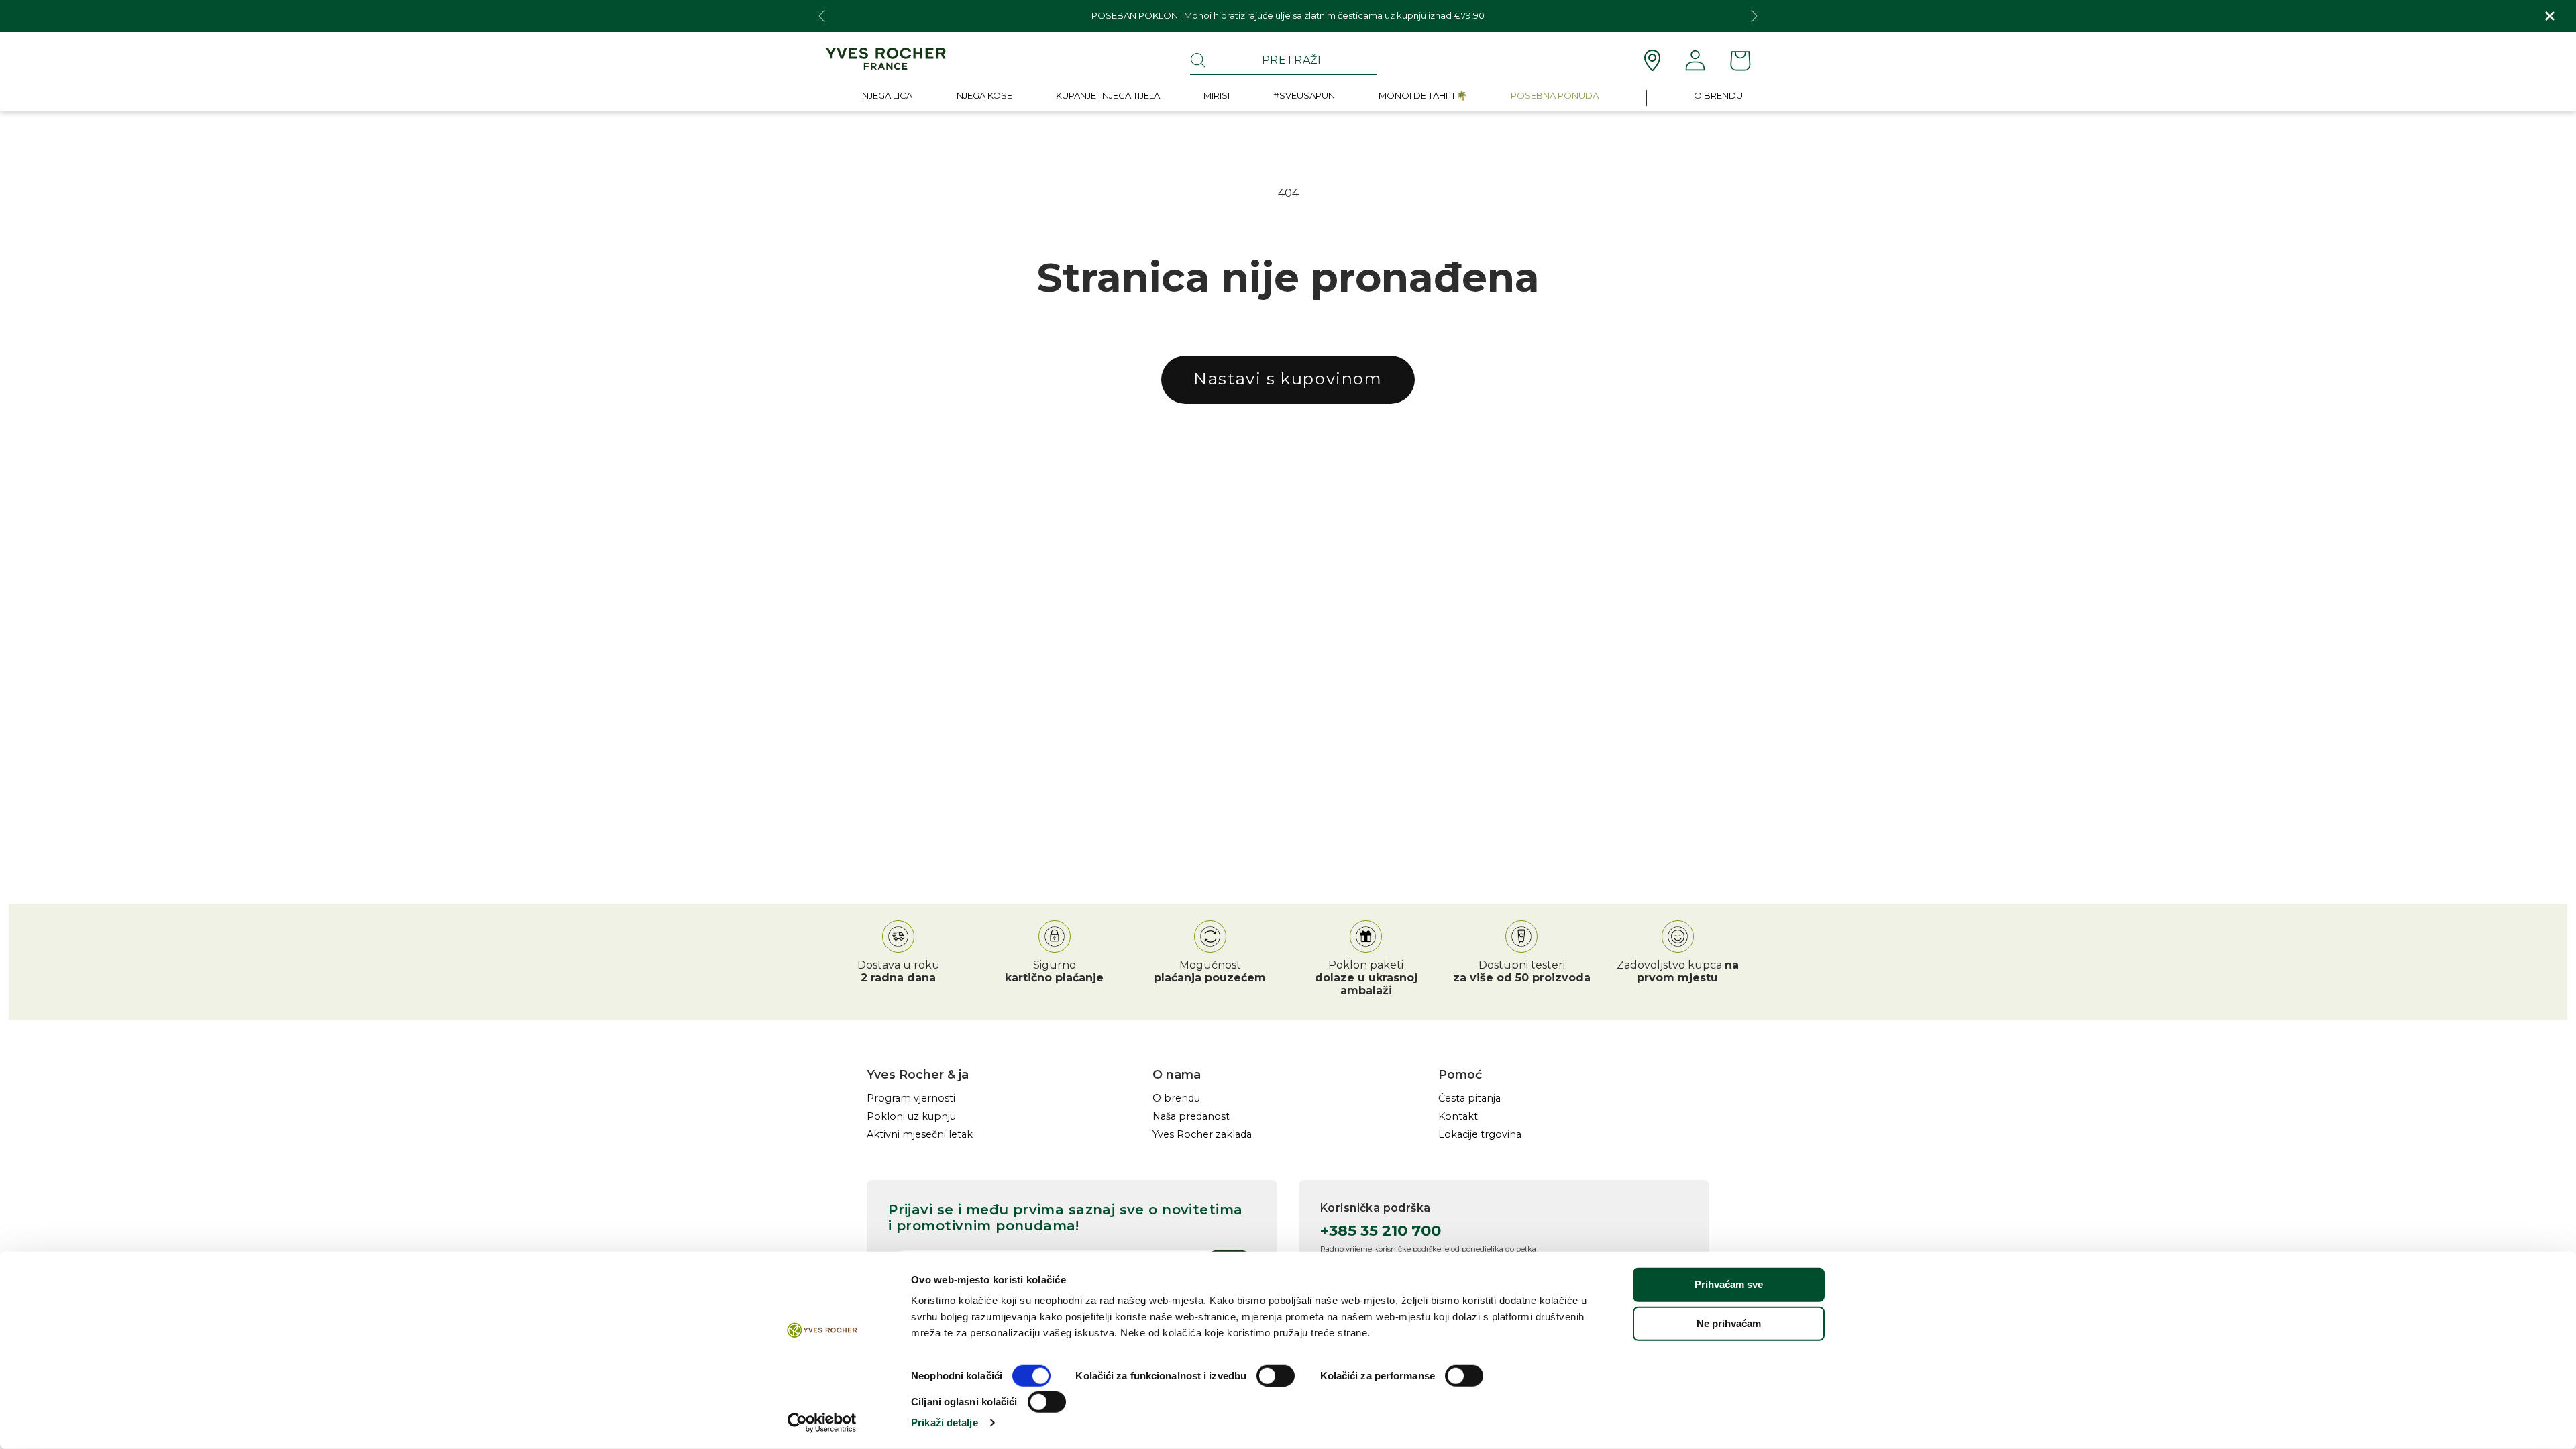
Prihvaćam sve (1729, 1284)
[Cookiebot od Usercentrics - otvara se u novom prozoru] (822, 1423)
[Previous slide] (822, 16)
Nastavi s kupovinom (1288, 379)
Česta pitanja (1469, 1098)
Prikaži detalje (945, 1423)
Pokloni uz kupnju (911, 1117)
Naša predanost (1191, 1117)
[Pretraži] (1198, 60)
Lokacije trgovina (1480, 1135)
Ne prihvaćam (1729, 1323)
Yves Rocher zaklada (1202, 1135)
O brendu (1176, 1098)
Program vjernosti (911, 1098)
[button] (887, 98)
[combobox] (1283, 60)
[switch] (1276, 1376)
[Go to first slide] (1754, 16)
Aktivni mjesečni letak (920, 1135)
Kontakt (1458, 1117)
